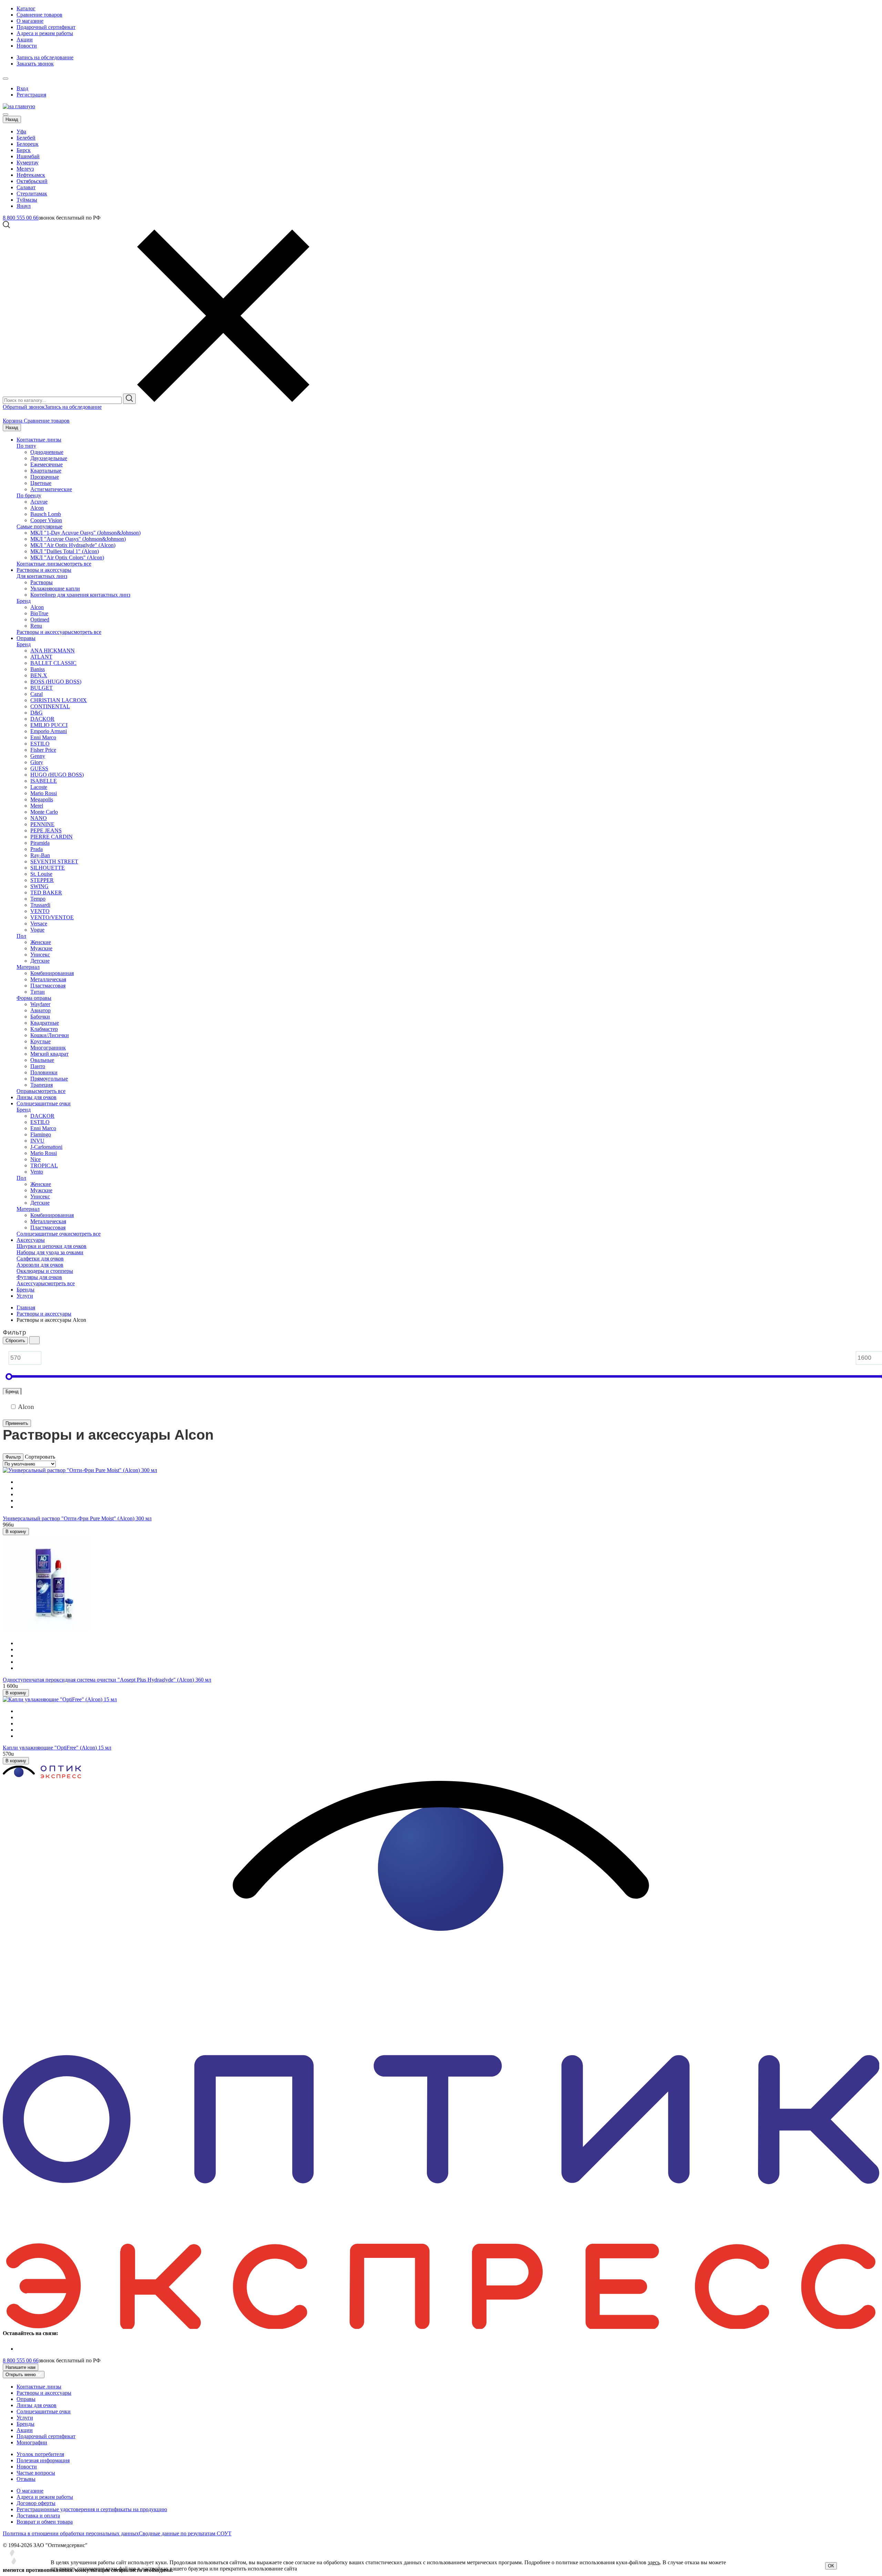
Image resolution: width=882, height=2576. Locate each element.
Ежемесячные (47, 464)
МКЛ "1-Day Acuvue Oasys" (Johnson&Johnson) (85, 533)
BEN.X (39, 675)
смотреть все (76, 564)
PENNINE (42, 824)
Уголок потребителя (40, 2454)
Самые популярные (39, 526)
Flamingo (41, 1134)
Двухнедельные (49, 458)
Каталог (26, 8)
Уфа (21, 131)
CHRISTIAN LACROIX (59, 700)
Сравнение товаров (39, 15)
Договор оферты (36, 2503)
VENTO (40, 911)
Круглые (40, 1041)
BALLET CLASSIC (53, 663)
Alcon (37, 508)
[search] (129, 399)
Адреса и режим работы (45, 33)
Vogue (37, 930)
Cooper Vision (46, 520)
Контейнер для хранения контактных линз (80, 595)
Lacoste (39, 787)
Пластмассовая (48, 986)
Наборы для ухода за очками (50, 1252)
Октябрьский (32, 181)
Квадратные (45, 1023)
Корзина (13, 421)
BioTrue (39, 613)
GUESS (39, 768)
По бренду (29, 495)
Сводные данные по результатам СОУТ (185, 2533)
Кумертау (28, 163)
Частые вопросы (36, 2473)
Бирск (24, 150)
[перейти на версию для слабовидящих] (12, 77)
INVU (37, 1141)
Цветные (41, 483)
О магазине (30, 21)
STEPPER (42, 880)
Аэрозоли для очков (40, 1265)
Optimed (40, 620)
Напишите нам (20, 2367)
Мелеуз (25, 169)
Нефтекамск (31, 175)
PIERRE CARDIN (52, 837)
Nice (35, 1159)
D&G (37, 713)
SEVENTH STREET (54, 861)
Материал (28, 967)
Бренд (24, 601)
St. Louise (41, 874)
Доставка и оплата (38, 2516)
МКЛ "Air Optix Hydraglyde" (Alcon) (73, 545)
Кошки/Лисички (50, 1035)
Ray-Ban (40, 855)
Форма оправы (34, 998)
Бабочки (40, 1017)
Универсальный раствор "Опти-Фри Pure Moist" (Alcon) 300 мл (77, 1518)
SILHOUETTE (48, 868)
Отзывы (26, 2479)
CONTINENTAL (50, 706)
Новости (27, 46)
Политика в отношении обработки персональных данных (71, 2533)
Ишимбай (28, 156)
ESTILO (40, 744)
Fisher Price (43, 750)
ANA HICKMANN (53, 651)
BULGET (42, 688)
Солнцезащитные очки (44, 1103)
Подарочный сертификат (46, 27)
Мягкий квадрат (49, 1054)
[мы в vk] (21, 2349)
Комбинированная (52, 973)
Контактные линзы (39, 440)
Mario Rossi (44, 793)
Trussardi (40, 905)
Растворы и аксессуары (44, 570)
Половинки (44, 1072)
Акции (25, 39)
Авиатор (40, 1010)
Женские (41, 942)
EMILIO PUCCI (49, 725)
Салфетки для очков (40, 1259)
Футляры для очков (39, 1277)
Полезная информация (43, 2460)
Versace (39, 924)
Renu (36, 626)
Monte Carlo (44, 812)
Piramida (40, 843)
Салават (26, 187)
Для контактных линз (42, 576)
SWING (39, 886)
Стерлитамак (32, 194)
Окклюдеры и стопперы (45, 1271)
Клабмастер (44, 1029)
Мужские (41, 948)
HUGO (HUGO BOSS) (57, 775)
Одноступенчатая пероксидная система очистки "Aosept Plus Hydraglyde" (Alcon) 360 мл (107, 1680)
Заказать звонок (35, 64)
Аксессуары (31, 1240)
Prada (37, 849)
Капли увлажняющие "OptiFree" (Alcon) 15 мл (57, 1748)
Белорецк (28, 144)
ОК (831, 2566)
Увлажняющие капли (55, 589)
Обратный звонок (24, 407)
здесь (654, 2562)
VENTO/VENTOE (52, 917)
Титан (38, 992)
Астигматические (51, 489)
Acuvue (39, 502)
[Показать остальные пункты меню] (6, 79)
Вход (22, 88)
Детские (40, 961)
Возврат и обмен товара (45, 2522)
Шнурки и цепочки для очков (52, 1246)
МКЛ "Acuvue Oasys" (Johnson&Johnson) (78, 539)
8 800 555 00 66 (21, 218)
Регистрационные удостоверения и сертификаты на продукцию (92, 2509)
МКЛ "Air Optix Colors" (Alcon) (67, 557)
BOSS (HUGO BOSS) (56, 682)
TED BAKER (46, 893)
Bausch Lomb (46, 514)
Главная (26, 1307)
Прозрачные (45, 477)
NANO (39, 818)
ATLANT (41, 657)
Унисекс (40, 955)
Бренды (25, 1290)
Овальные (42, 1060)
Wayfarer (40, 1004)
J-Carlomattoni (46, 1147)
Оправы (26, 638)
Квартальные (46, 471)
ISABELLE (44, 781)
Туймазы (27, 200)
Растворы (42, 582)
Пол (21, 936)
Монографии (32, 2442)
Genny (38, 756)
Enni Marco (43, 737)
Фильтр (13, 1457)
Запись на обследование (45, 57)
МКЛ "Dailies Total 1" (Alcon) (65, 551)
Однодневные (47, 452)
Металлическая (48, 979)
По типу (26, 446)
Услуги (25, 1296)
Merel (37, 806)
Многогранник (48, 1048)
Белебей (26, 138)
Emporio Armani (49, 731)
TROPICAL (44, 1165)
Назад (12, 119)
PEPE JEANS (46, 830)
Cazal (37, 694)
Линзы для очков (37, 1097)
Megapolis (42, 799)
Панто (38, 1066)
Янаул (24, 206)
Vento (37, 1172)
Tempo (38, 899)
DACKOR (42, 719)
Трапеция (42, 1085)
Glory (37, 762)
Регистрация (31, 95)
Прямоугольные (49, 1079)
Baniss (38, 669)
